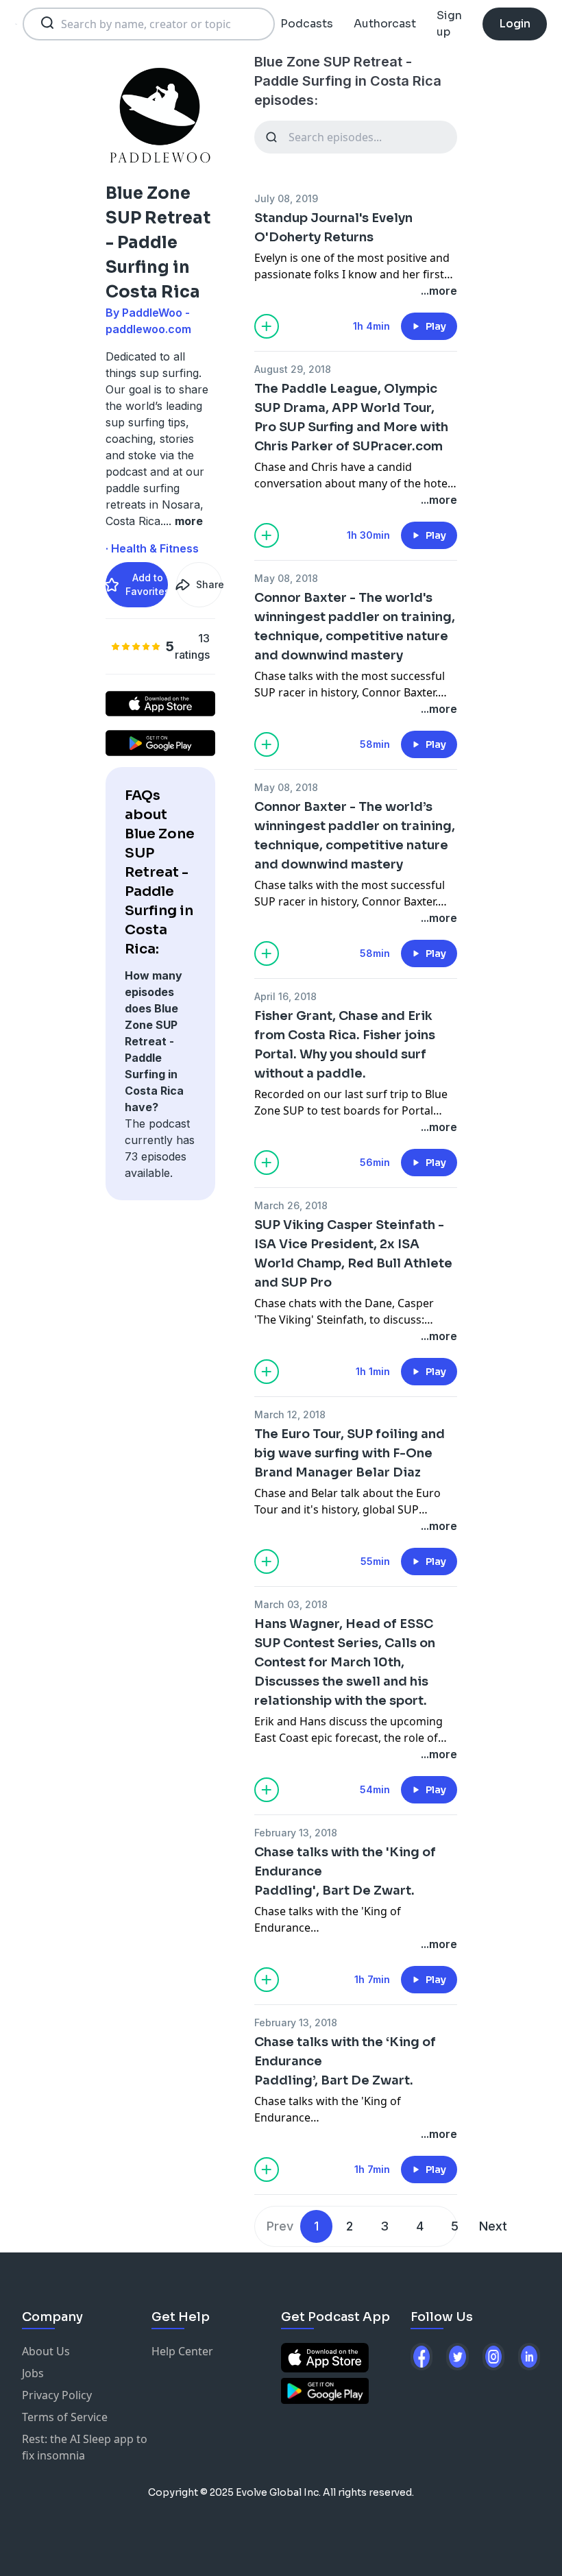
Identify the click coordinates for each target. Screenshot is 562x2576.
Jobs (33, 2373)
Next (493, 2226)
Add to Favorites (147, 584)
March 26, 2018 (291, 1205)
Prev (280, 2226)
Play (436, 326)
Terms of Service (65, 2417)
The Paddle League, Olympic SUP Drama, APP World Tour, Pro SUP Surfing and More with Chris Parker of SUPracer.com (351, 417)
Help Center (182, 2351)
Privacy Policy (57, 2395)
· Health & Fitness (152, 548)
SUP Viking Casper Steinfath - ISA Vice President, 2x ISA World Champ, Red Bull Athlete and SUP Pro (353, 1254)
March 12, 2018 (290, 1414)
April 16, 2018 (285, 996)
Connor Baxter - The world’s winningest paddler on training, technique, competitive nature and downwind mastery (355, 836)
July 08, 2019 (286, 198)
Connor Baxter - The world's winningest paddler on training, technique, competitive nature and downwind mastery (355, 627)
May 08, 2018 (286, 578)
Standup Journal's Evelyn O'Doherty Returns (333, 228)
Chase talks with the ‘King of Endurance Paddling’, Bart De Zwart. (345, 2061)
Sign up (449, 24)
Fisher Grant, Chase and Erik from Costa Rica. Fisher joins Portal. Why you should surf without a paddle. (345, 1045)
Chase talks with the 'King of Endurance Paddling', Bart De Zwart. (345, 1871)
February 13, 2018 (296, 1833)
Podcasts (307, 24)
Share (209, 584)
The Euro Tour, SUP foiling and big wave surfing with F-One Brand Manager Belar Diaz (350, 1453)
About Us (46, 2351)
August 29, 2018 (293, 369)
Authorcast (385, 24)
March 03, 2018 (291, 1604)
